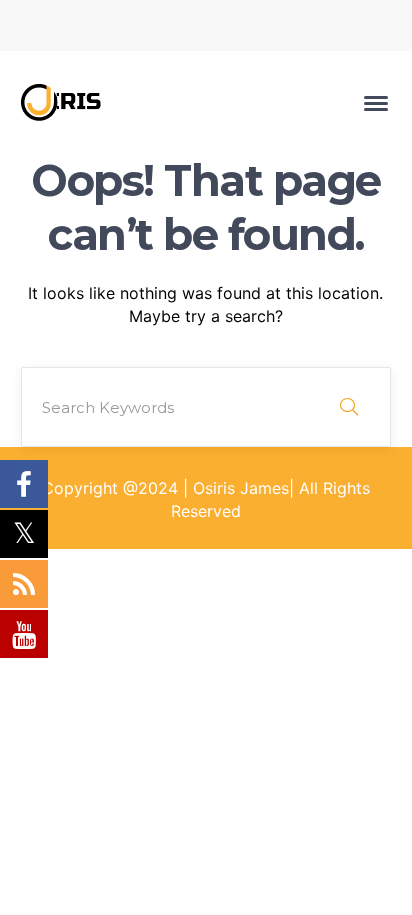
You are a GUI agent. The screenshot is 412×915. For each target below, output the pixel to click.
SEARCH (349, 407)
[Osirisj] (71, 101)
